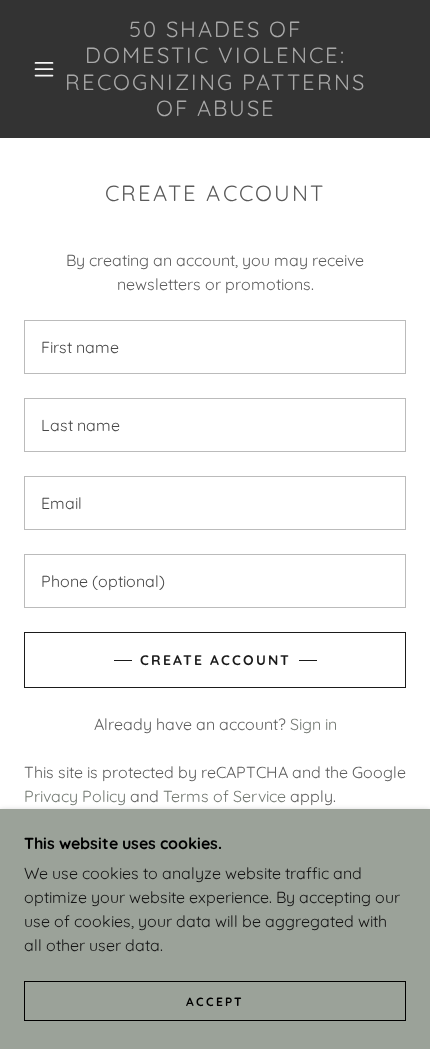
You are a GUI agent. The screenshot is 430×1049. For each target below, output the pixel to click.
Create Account (215, 660)
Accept (215, 1001)
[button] (44, 69)
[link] (216, 69)
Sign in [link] (313, 724)
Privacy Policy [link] (75, 796)
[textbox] (215, 347)
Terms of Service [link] (224, 796)
